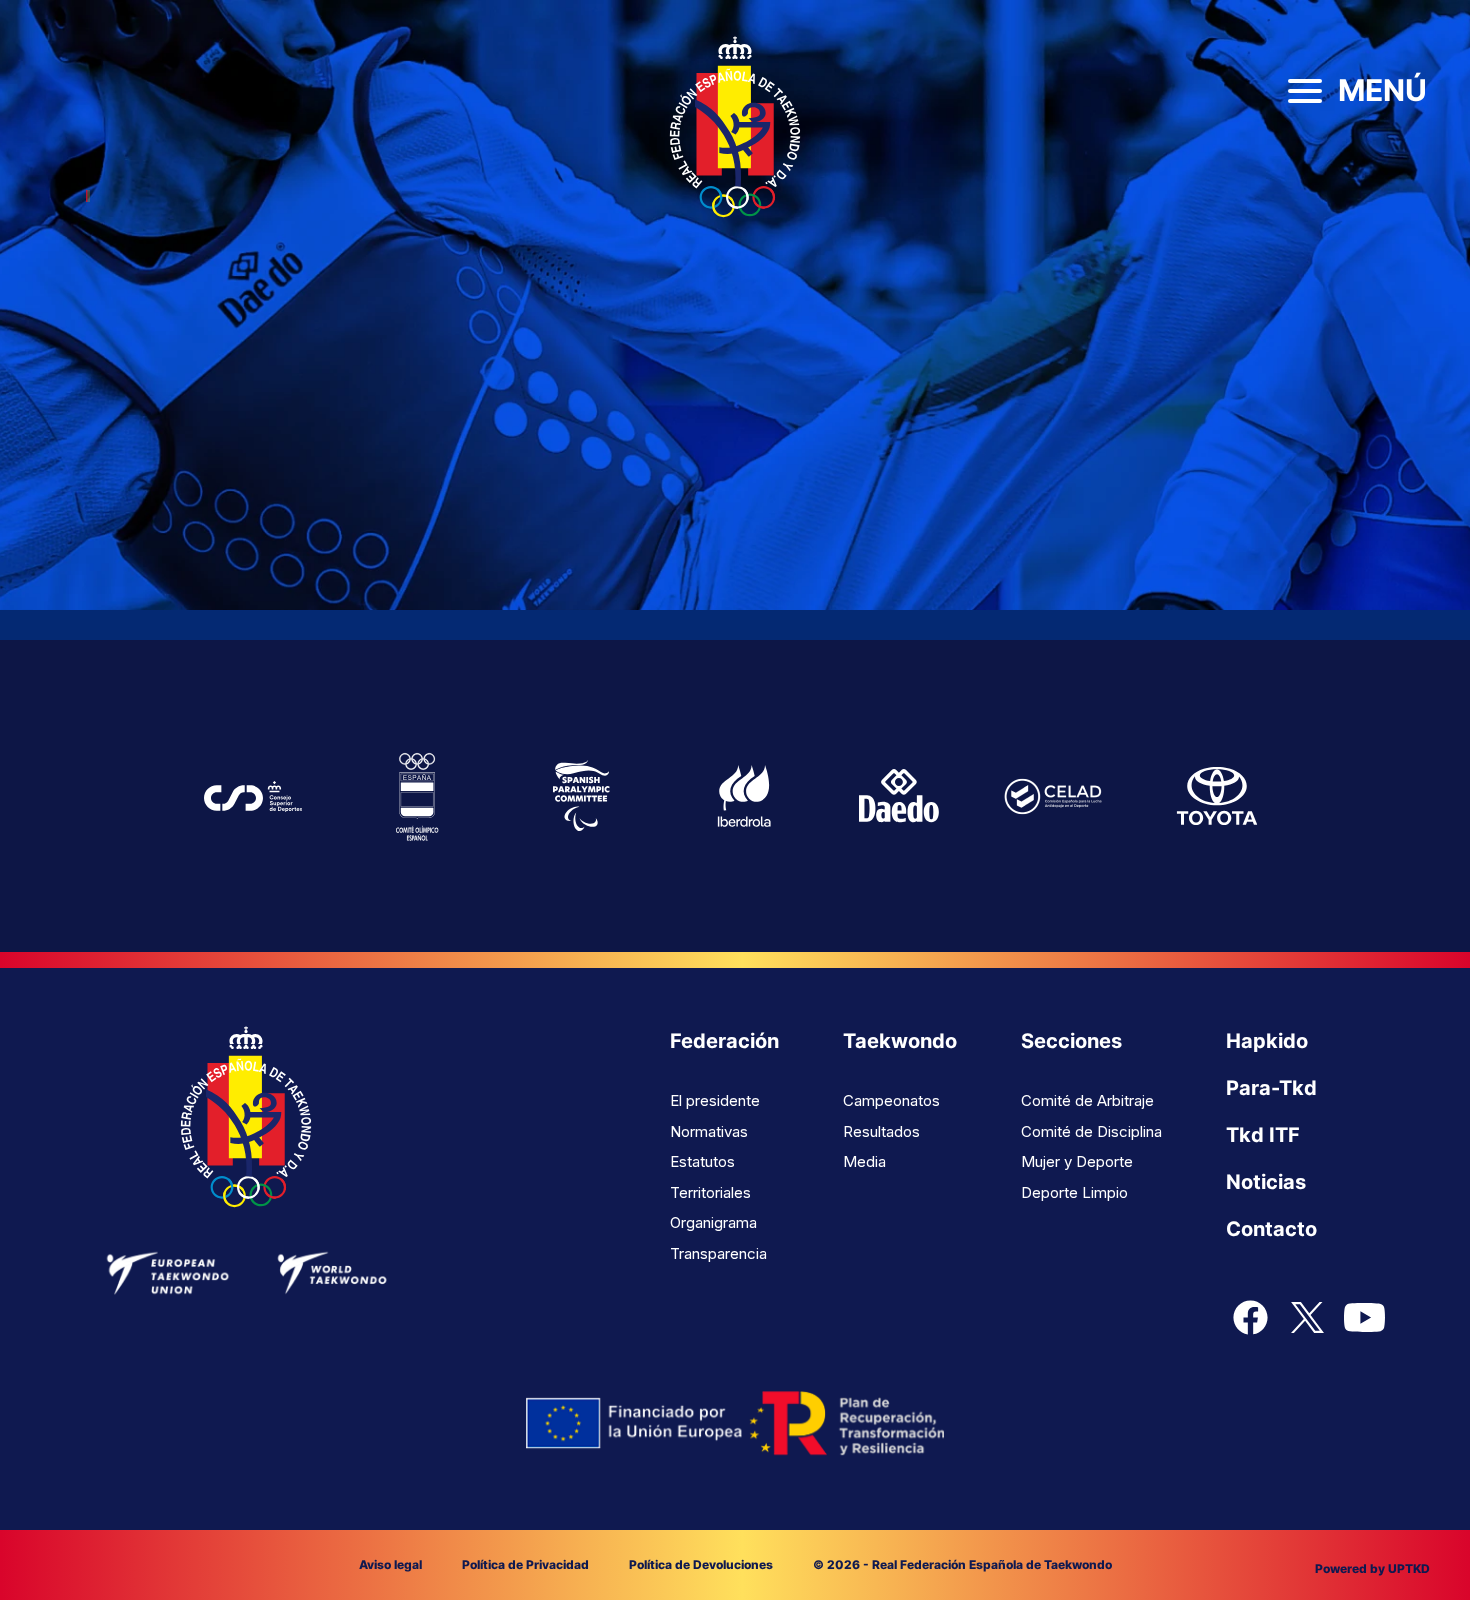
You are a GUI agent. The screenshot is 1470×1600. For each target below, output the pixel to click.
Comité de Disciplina (1091, 1131)
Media (864, 1161)
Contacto (1271, 1229)
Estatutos (702, 1161)
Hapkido (1267, 1041)
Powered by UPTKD (1372, 1568)
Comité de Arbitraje (1087, 1100)
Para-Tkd (1271, 1088)
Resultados (881, 1131)
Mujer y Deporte (1077, 1161)
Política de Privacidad (525, 1564)
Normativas (709, 1131)
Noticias (1266, 1182)
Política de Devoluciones (701, 1564)
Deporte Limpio (1074, 1192)
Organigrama (713, 1222)
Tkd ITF (1263, 1135)
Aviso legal (390, 1564)
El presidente (715, 1100)
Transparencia (718, 1253)
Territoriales (710, 1192)
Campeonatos (891, 1100)
